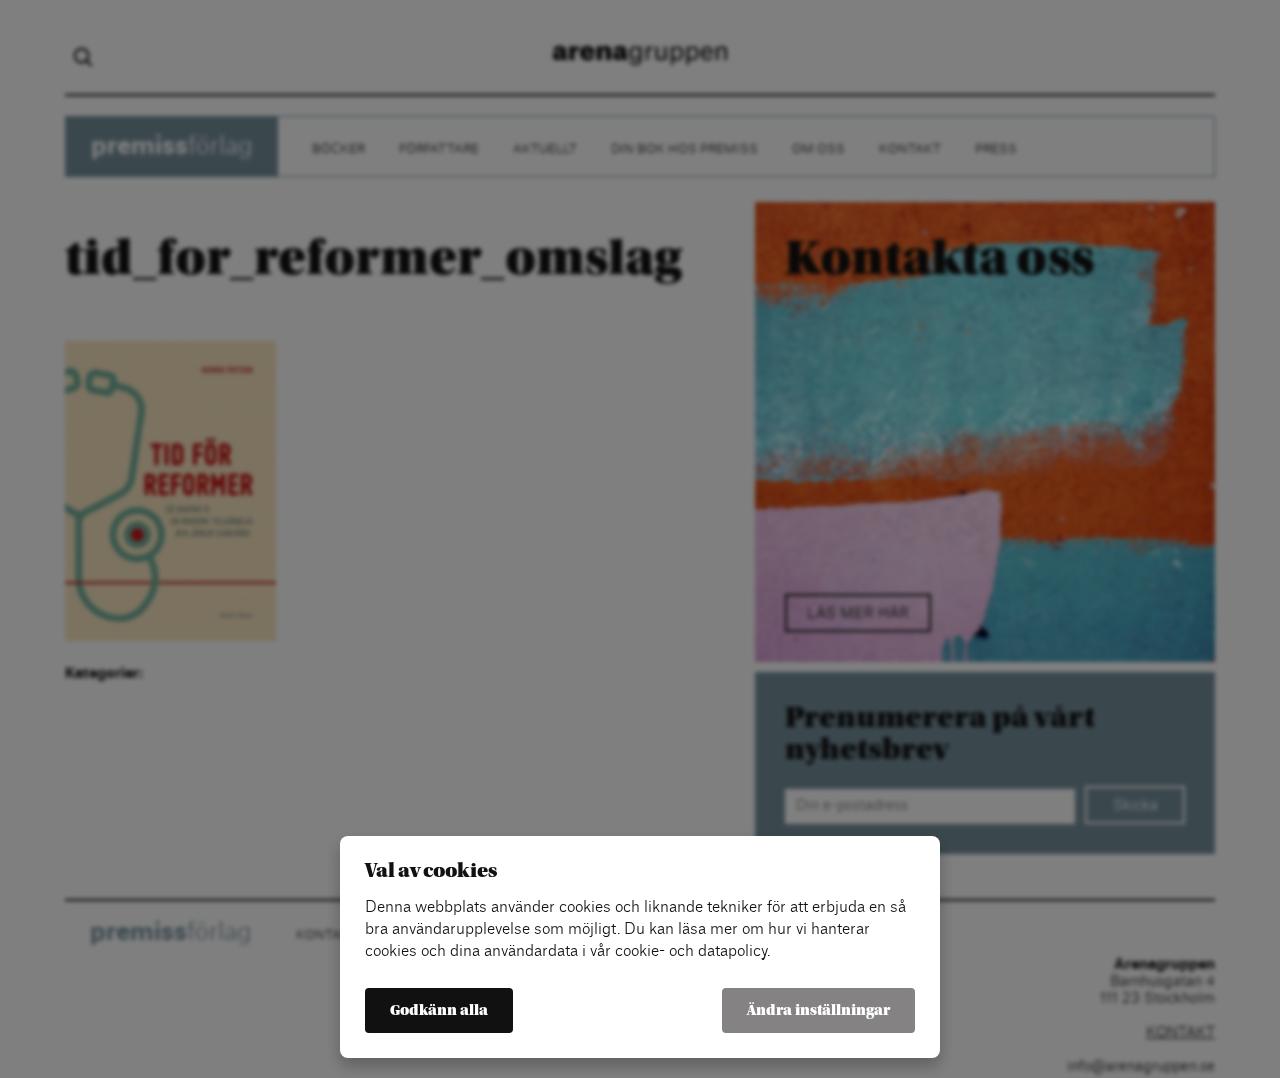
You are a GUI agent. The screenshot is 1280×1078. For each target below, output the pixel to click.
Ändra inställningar (818, 1010)
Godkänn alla (439, 1010)
